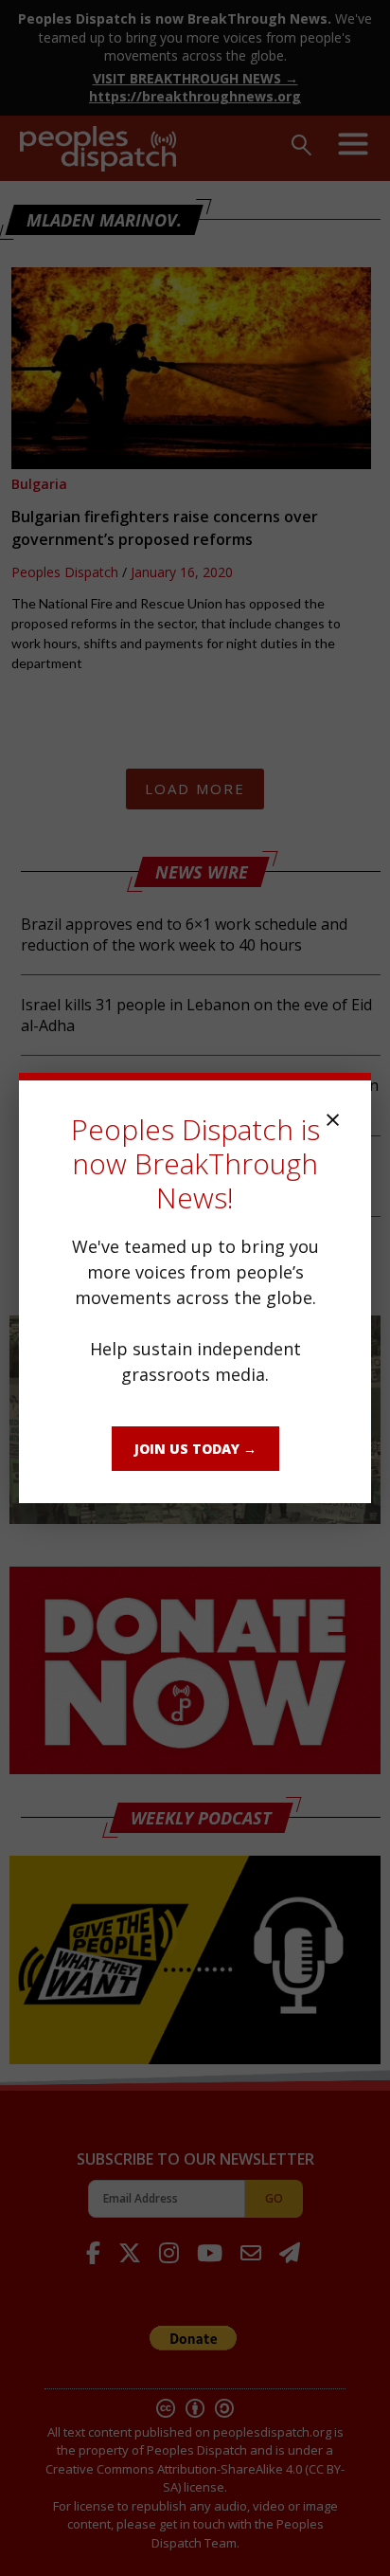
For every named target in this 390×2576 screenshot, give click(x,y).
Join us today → (195, 1449)
